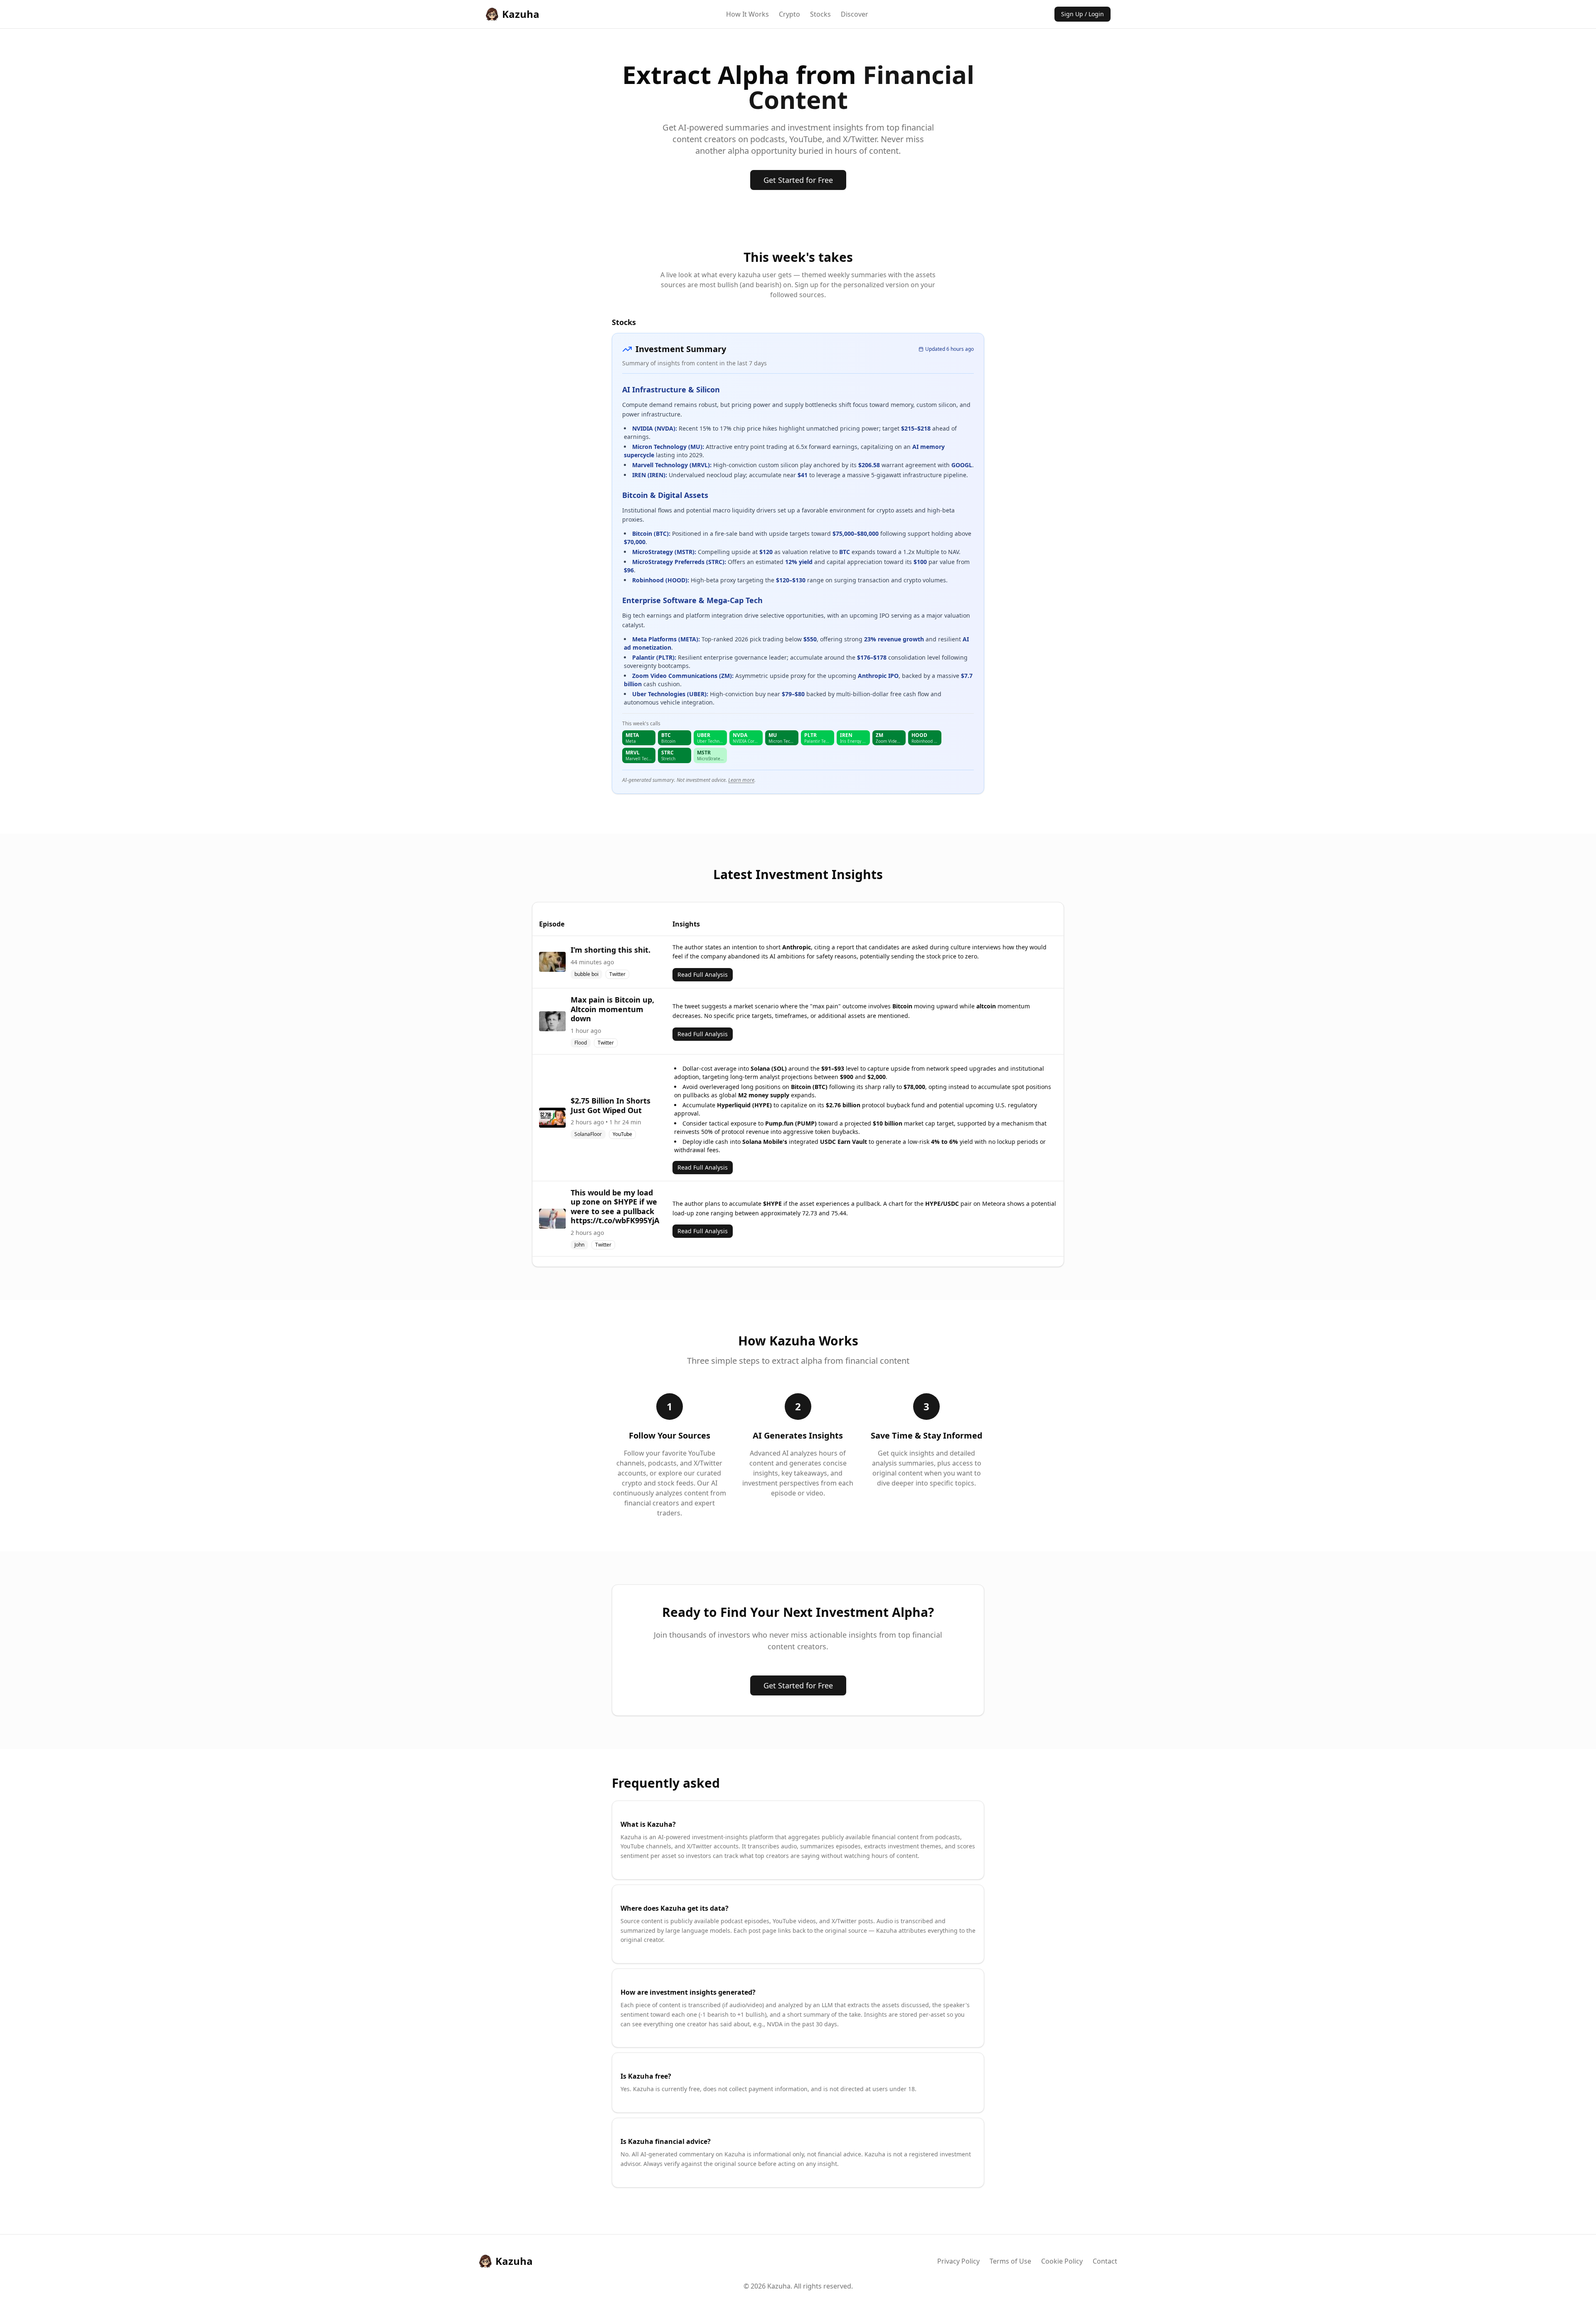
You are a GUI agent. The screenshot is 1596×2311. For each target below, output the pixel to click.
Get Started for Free (798, 180)
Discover (855, 14)
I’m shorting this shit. (611, 950)
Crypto (789, 14)
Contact (1105, 2261)
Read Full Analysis (703, 974)
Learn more (741, 780)
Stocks (820, 14)
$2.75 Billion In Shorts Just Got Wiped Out (611, 1105)
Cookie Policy (1062, 2261)
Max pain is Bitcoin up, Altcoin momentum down (612, 1009)
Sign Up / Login (1082, 14)
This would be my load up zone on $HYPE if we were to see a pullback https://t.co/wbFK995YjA (615, 1207)
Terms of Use (1010, 2261)
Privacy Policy (958, 2261)
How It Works (748, 14)
